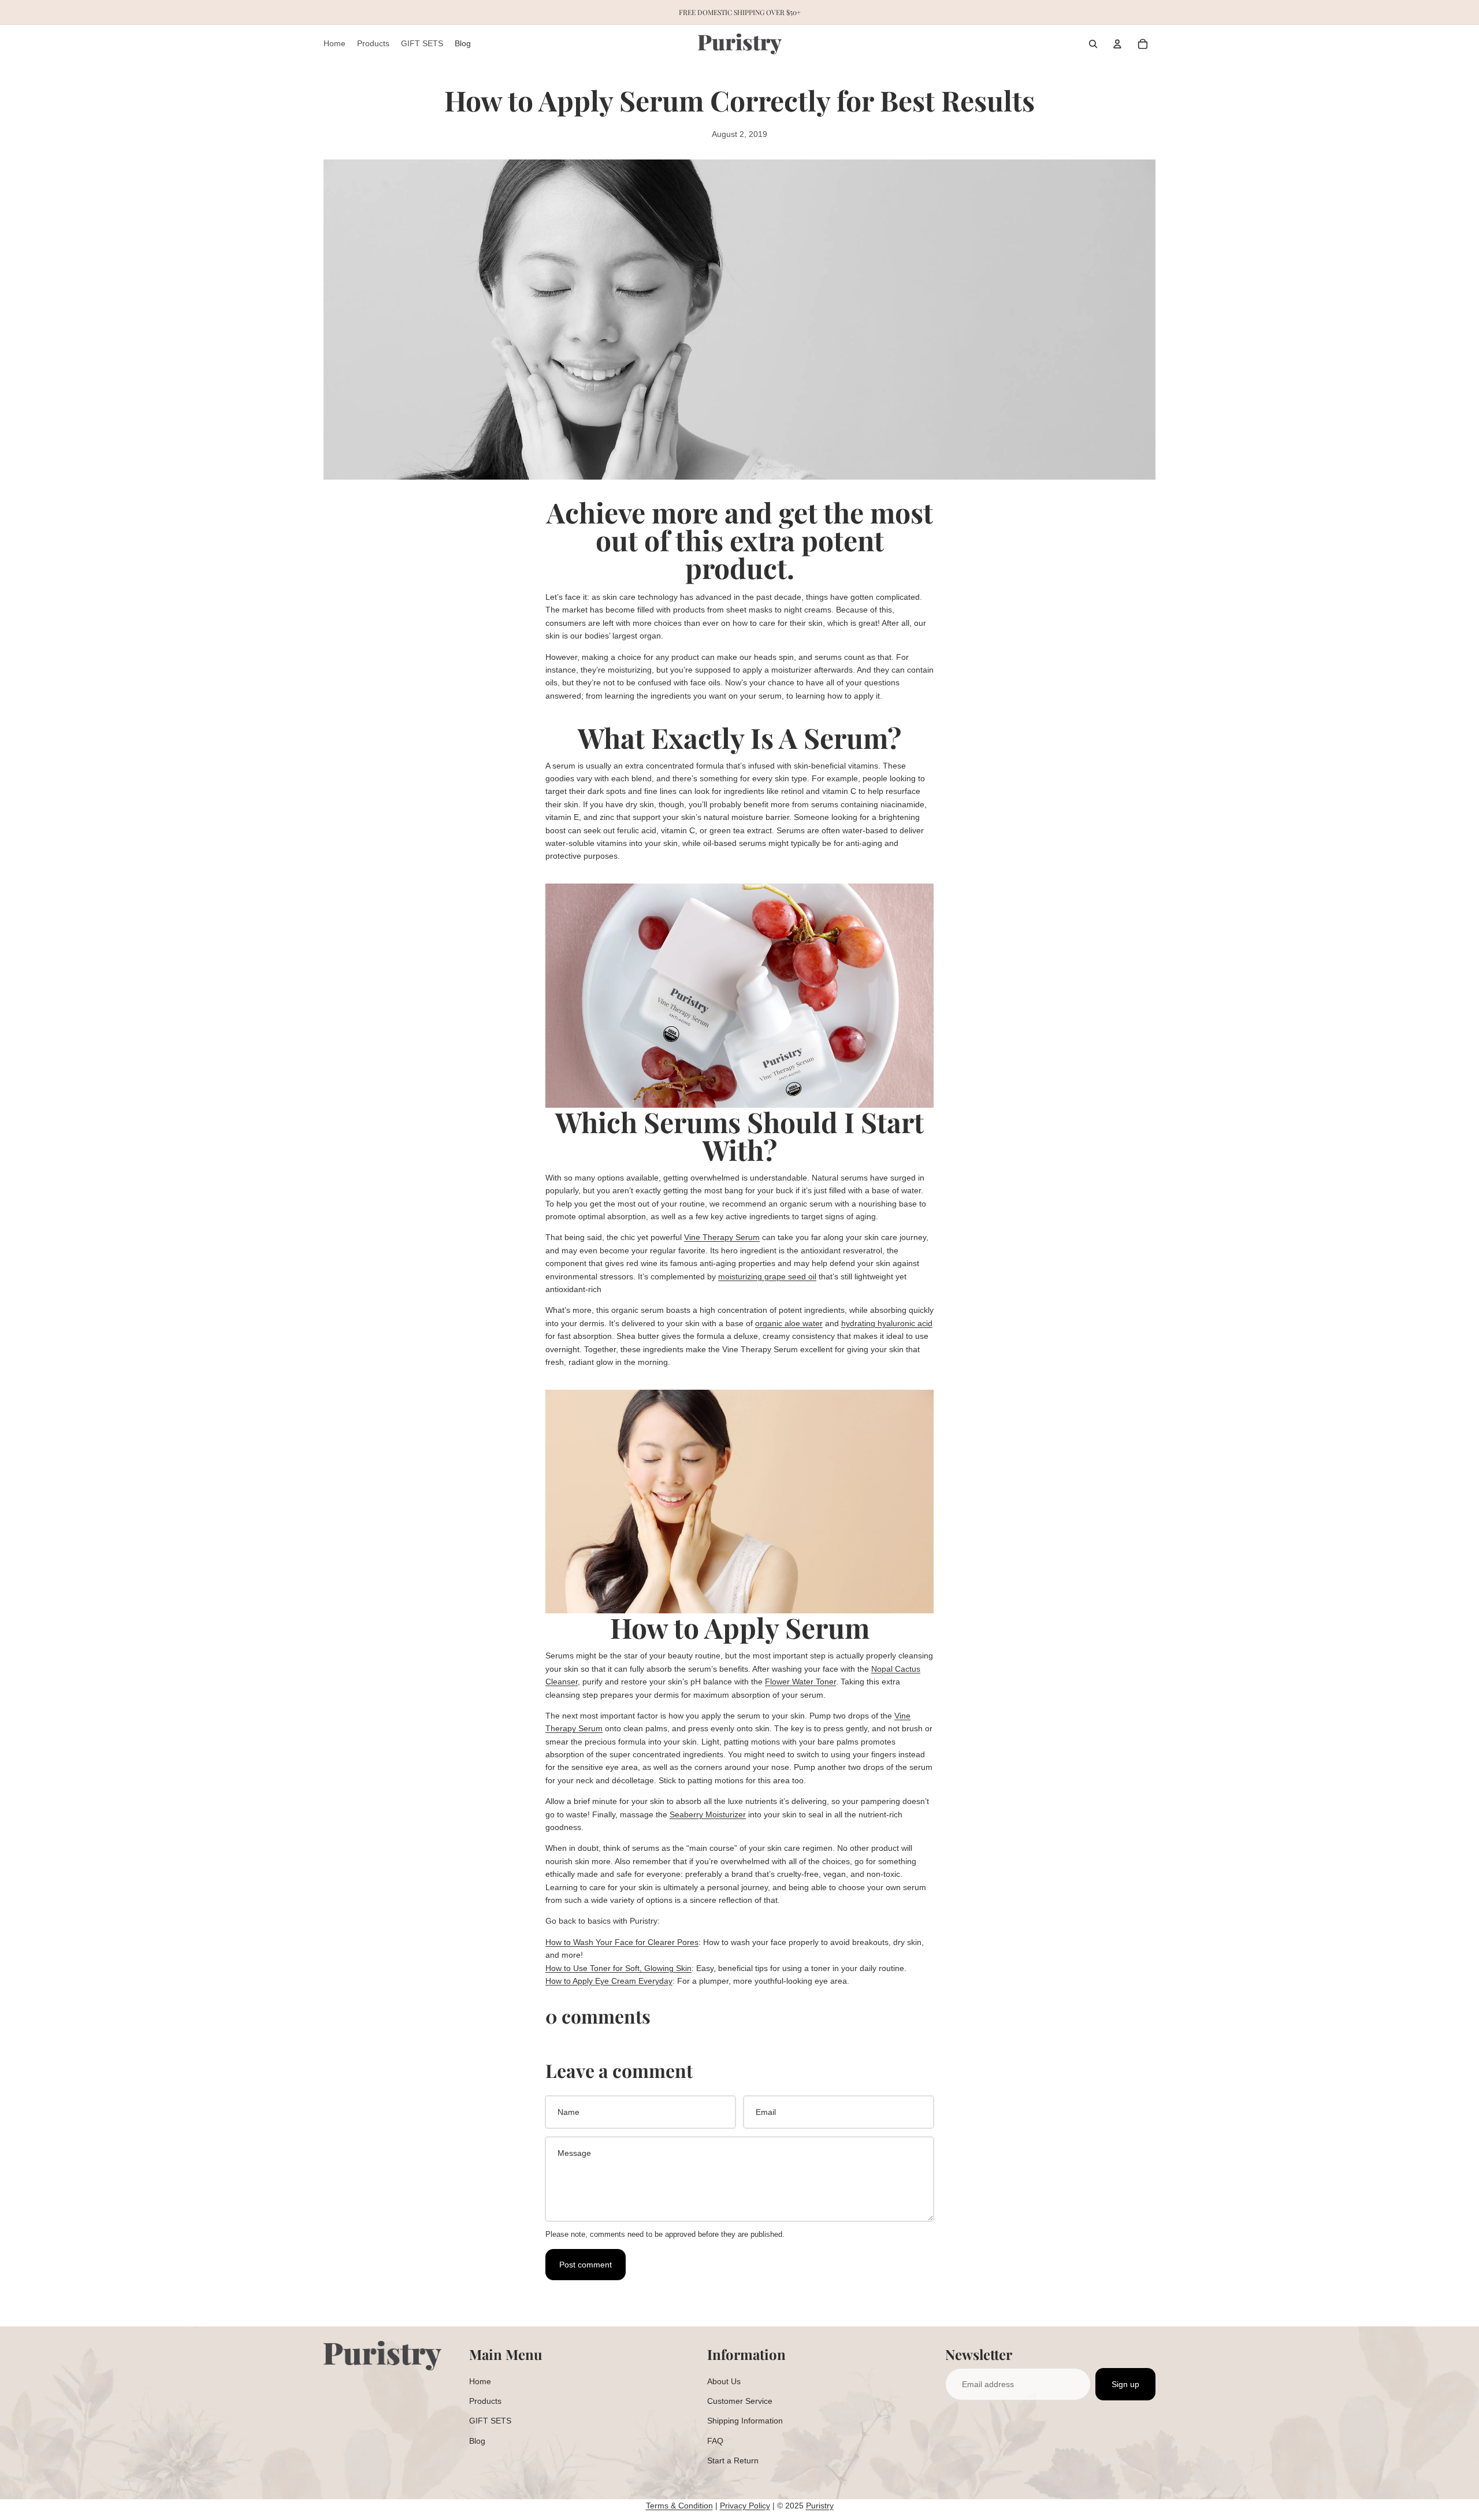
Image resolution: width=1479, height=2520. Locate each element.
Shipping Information (745, 2421)
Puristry (820, 2506)
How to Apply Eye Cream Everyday (609, 1981)
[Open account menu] (1117, 44)
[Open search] (1093, 44)
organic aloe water (789, 1323)
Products (485, 2401)
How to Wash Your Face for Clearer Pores (622, 1942)
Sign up (1125, 2384)
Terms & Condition (679, 2506)
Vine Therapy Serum (722, 1237)
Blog (477, 2441)
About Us (724, 2381)
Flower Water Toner (800, 1682)
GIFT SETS (490, 2421)
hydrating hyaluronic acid (887, 1323)
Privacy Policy (745, 2506)
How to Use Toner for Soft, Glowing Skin (618, 1968)
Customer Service (740, 2401)
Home (480, 2381)
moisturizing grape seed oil (767, 1276)
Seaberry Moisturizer (708, 1814)
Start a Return (733, 2460)
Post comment (586, 2265)
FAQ (715, 2441)
